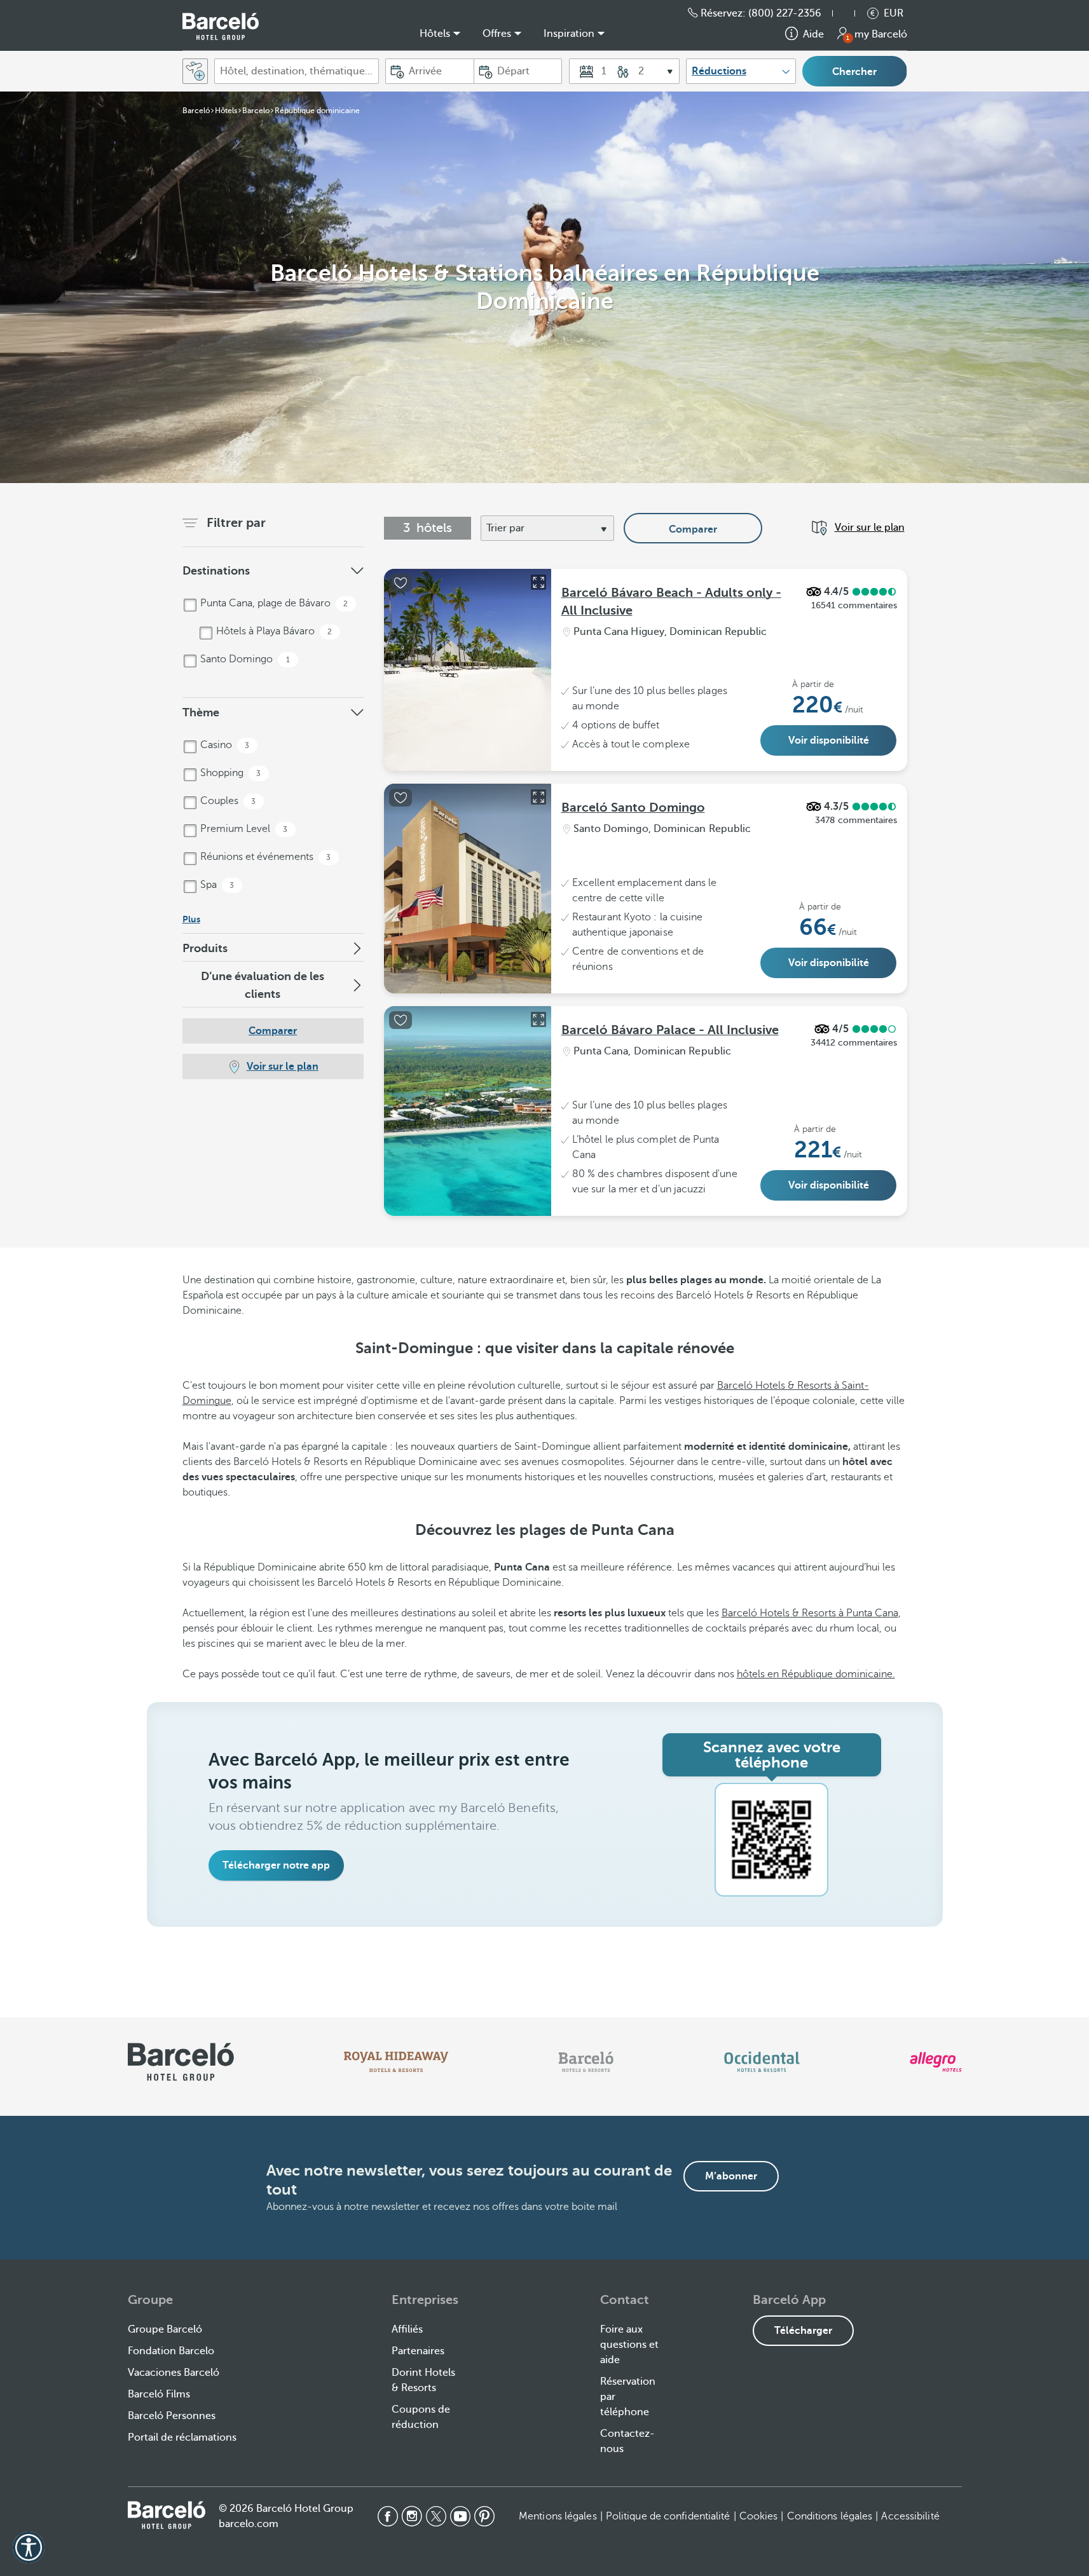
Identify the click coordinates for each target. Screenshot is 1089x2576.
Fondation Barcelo (171, 2351)
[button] (850, 13)
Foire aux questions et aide (629, 2345)
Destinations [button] (216, 571)
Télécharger (803, 2331)
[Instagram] (412, 2516)
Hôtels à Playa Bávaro (273, 631)
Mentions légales (558, 2516)
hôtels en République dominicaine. (816, 1674)
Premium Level (243, 829)
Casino (224, 745)
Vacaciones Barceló (174, 2373)
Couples (227, 801)
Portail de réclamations (182, 2437)
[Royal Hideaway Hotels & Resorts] (396, 2062)
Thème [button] (201, 712)
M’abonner (731, 2176)
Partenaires (418, 2351)
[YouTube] (460, 2516)
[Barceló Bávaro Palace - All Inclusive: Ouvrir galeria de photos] (538, 1019)
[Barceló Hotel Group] (221, 26)
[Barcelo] (586, 2062)
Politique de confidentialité (668, 2516)
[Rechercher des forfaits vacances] (195, 71)
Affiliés (407, 2329)
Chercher (854, 72)
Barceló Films (159, 2394)
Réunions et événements (264, 857)
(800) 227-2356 (785, 13)
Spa (216, 885)
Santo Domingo (244, 659)
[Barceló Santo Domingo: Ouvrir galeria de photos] (538, 797)
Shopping (229, 773)
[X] (436, 2516)
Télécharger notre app (276, 1865)
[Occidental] (762, 2062)
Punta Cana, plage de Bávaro (273, 603)
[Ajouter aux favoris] (401, 583)
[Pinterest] (484, 2516)
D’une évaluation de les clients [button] (263, 985)
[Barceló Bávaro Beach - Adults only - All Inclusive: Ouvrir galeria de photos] (538, 582)
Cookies (759, 2516)
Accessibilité (910, 2516)
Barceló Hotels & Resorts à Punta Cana (810, 1613)
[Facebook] (388, 2516)
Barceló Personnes (172, 2416)
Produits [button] (205, 948)
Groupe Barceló (165, 2329)
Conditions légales (830, 2516)
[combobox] (297, 71)
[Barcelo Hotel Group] (167, 2515)
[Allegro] (935, 2062)
